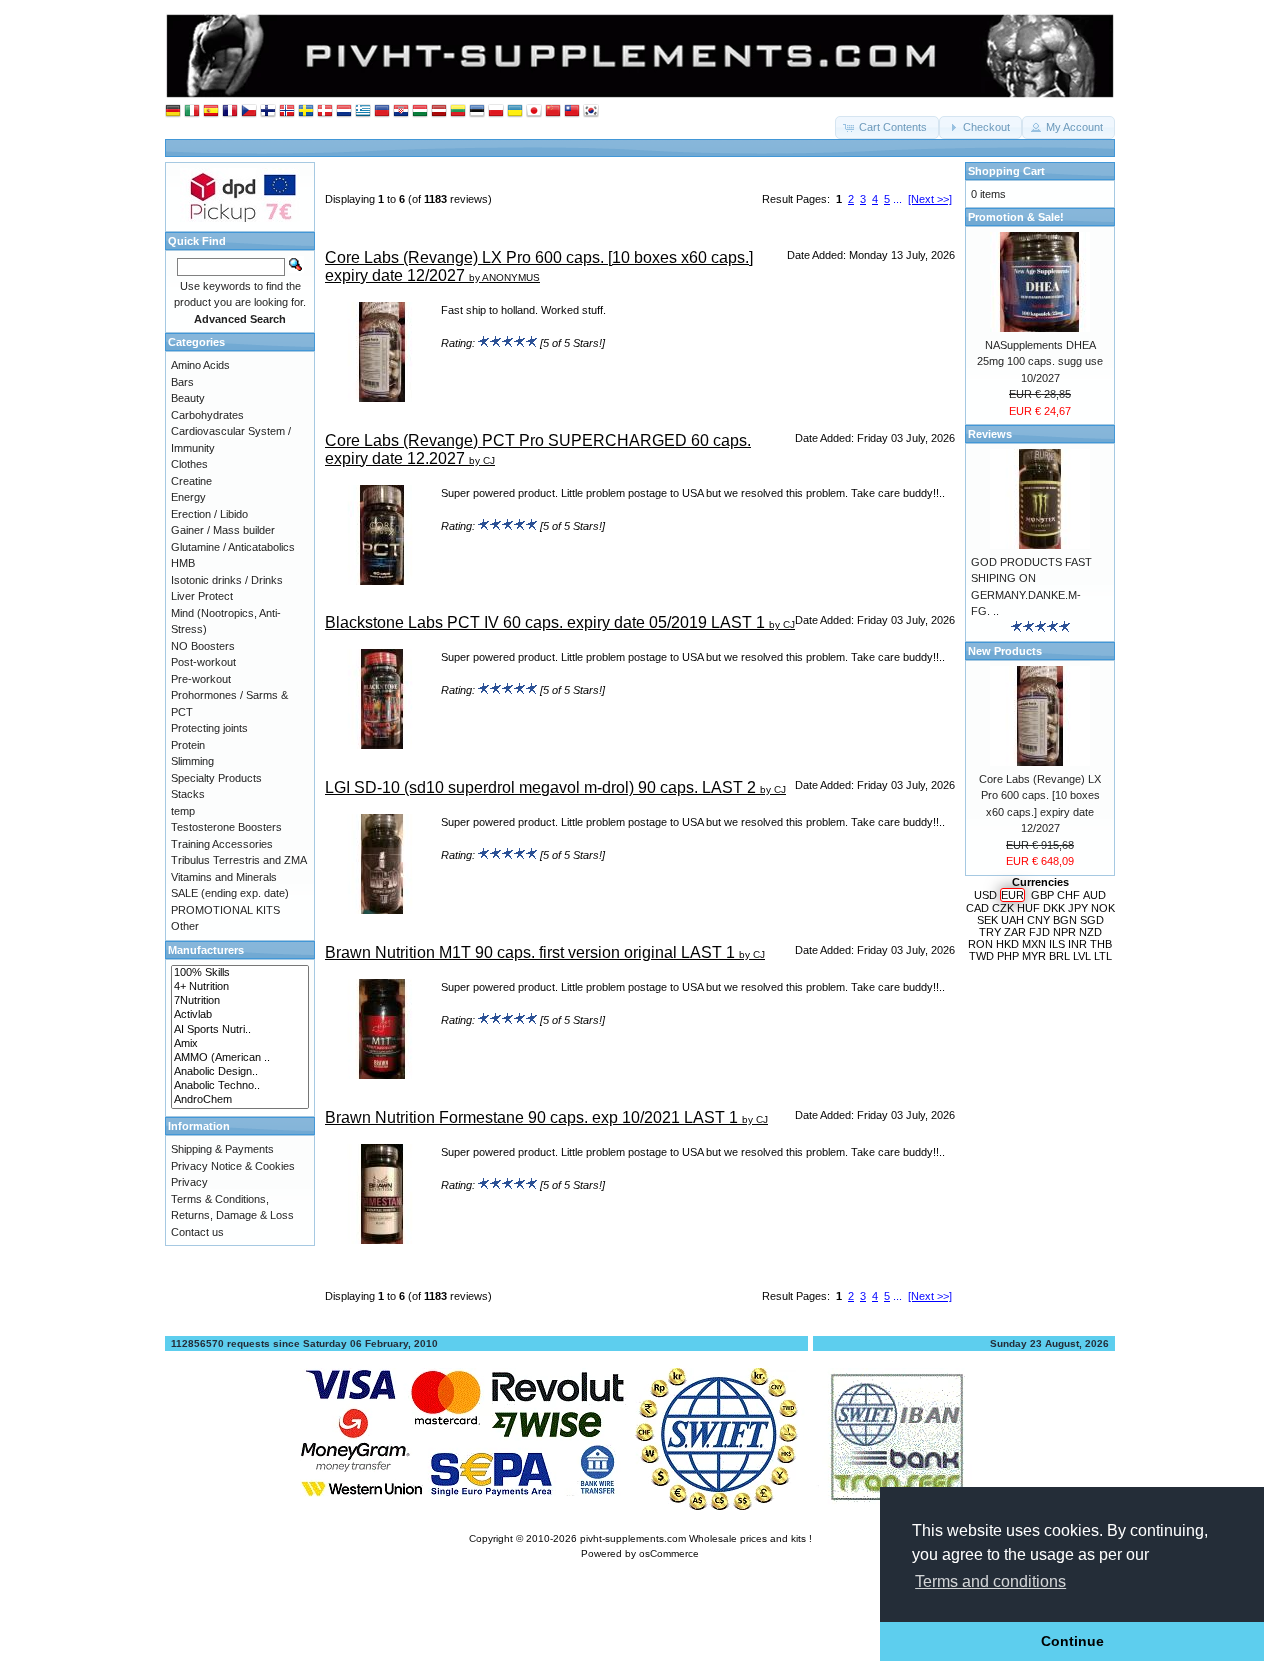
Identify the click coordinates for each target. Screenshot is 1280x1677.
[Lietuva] (458, 111)
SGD (1092, 920)
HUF (1028, 908)
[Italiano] (192, 111)
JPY (1078, 908)
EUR (1012, 895)
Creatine (191, 481)
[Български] (382, 111)
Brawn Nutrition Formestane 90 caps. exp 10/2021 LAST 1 (531, 1117)
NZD (1090, 932)
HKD (1007, 944)
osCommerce (669, 1553)
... (897, 199)
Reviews (990, 434)
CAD (977, 908)
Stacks (188, 794)
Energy (188, 497)
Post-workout (203, 662)
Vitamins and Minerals (224, 877)
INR (1077, 944)
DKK (1054, 908)
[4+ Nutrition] (240, 987)
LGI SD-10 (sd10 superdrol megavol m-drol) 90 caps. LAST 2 (540, 787)
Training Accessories (222, 844)
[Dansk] (325, 111)
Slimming (192, 761)
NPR (1064, 932)
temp (183, 811)
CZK (1003, 908)
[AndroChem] (240, 1100)
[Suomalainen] (268, 111)
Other (185, 926)
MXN (1034, 944)
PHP (1008, 956)
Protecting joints (209, 728)
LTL (1103, 956)
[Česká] (249, 111)
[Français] (230, 111)
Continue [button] (1072, 1641)
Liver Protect (202, 596)
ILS (1057, 944)
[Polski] (496, 111)
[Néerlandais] (344, 111)
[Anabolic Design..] (240, 1072)
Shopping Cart (1006, 171)
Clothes (189, 464)
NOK (1103, 908)
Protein (188, 745)
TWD (981, 956)
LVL (1082, 956)
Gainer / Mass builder (223, 530)
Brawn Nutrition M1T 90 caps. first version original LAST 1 (530, 952)
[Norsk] (287, 111)
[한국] (591, 111)
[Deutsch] (173, 111)
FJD (1039, 932)
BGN (1065, 920)
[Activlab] (240, 1015)
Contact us (197, 1232)
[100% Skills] (240, 973)
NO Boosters (203, 646)
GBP (1042, 895)
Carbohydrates (207, 415)
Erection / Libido (209, 514)
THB (1101, 944)
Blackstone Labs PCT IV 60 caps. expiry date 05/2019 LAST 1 (545, 622)
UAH (1012, 920)
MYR (1034, 956)
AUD (1094, 895)
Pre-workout (201, 679)
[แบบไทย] (572, 111)
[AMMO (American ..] (240, 1058)
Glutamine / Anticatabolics (233, 547)
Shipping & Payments (222, 1149)
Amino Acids (200, 365)
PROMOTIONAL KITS (225, 910)
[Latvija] (439, 111)
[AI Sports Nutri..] (240, 1030)
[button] (887, 127)
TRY (990, 932)
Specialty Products (216, 778)
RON (980, 944)
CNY (1038, 920)
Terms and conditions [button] (990, 1581)
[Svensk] (306, 111)
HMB (183, 563)
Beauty (188, 398)
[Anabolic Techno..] (240, 1086)
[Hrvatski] (401, 111)
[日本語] (534, 111)
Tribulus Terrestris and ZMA (239, 860)
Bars (182, 382)
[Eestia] (477, 111)
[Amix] (240, 1044)
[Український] (515, 111)
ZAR (1015, 932)
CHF (1068, 895)
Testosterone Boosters (226, 827)
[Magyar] (420, 111)
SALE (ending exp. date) (230, 893)
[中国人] (553, 111)
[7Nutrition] (240, 1001)
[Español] (211, 111)
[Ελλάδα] (363, 111)
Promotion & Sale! (1016, 217)
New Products (1005, 651)
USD (985, 895)
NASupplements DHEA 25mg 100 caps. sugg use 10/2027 (1040, 361)
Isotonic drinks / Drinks (227, 580)
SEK (987, 920)
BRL (1059, 956)
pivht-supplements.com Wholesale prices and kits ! (696, 1538)
